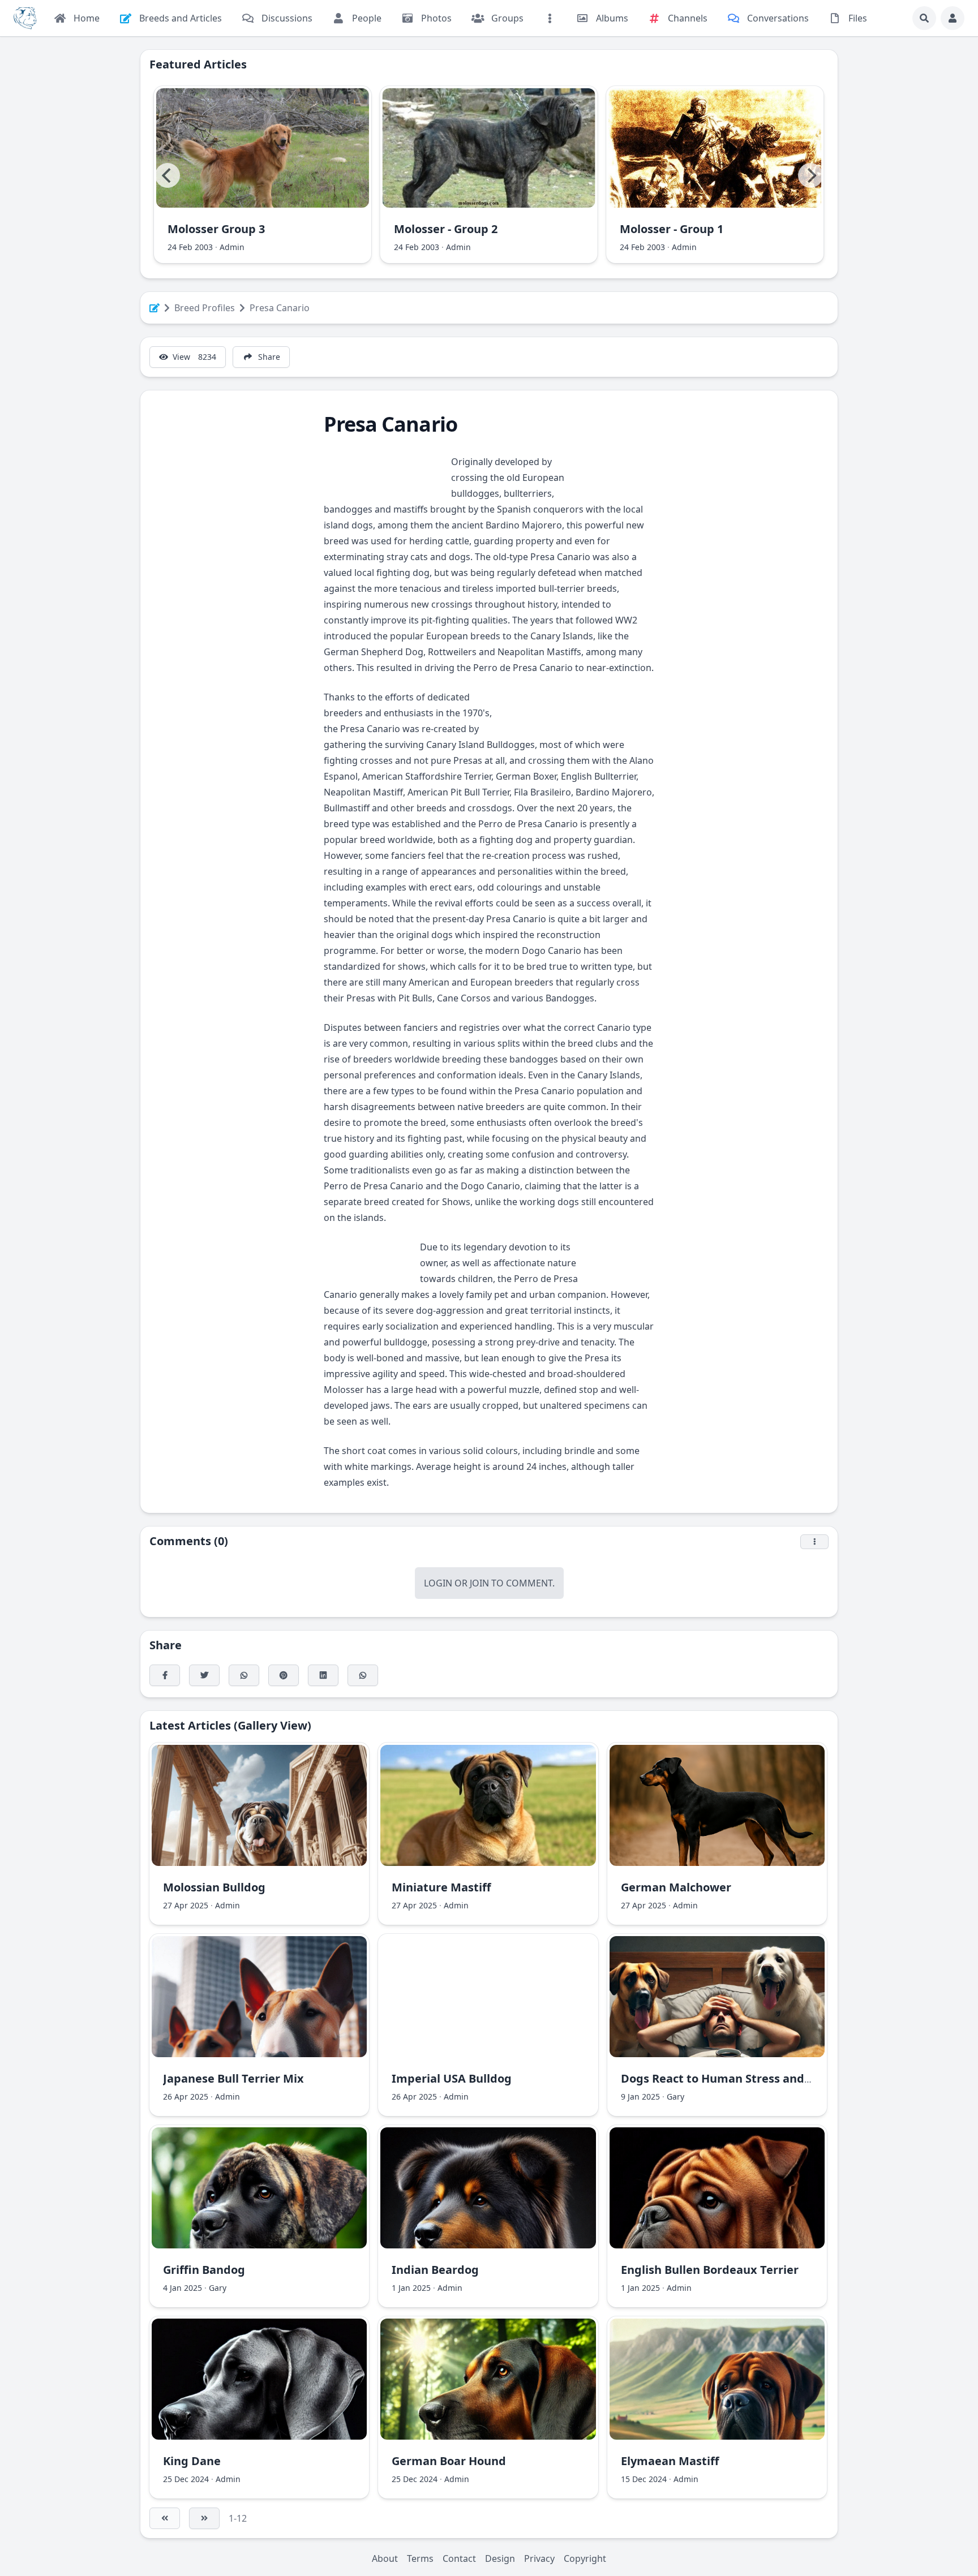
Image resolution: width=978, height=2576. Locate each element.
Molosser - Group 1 (672, 229)
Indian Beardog (435, 2270)
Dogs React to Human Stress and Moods (733, 2078)
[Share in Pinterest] (284, 1675)
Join (479, 1583)
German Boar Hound (449, 2461)
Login (438, 1583)
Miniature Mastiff (441, 1887)
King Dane (192, 2461)
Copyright (585, 2558)
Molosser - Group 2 (446, 229)
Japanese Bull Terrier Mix (233, 2078)
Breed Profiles (205, 308)
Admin (232, 247)
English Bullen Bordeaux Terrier (710, 2270)
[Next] (810, 175)
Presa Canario (280, 308)
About (385, 2558)
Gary (675, 2097)
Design (500, 2558)
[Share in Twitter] (204, 1675)
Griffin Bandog (204, 2270)
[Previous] (168, 175)
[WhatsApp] (244, 1675)
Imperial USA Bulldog (452, 2078)
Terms (420, 2558)
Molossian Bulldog (214, 1887)
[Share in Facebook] (165, 1675)
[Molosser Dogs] (25, 18)
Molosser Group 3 (216, 229)
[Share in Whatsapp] (363, 1675)
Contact (459, 2558)
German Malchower (676, 1887)
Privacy (539, 2558)
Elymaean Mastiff (670, 2461)
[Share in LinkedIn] (323, 1675)
